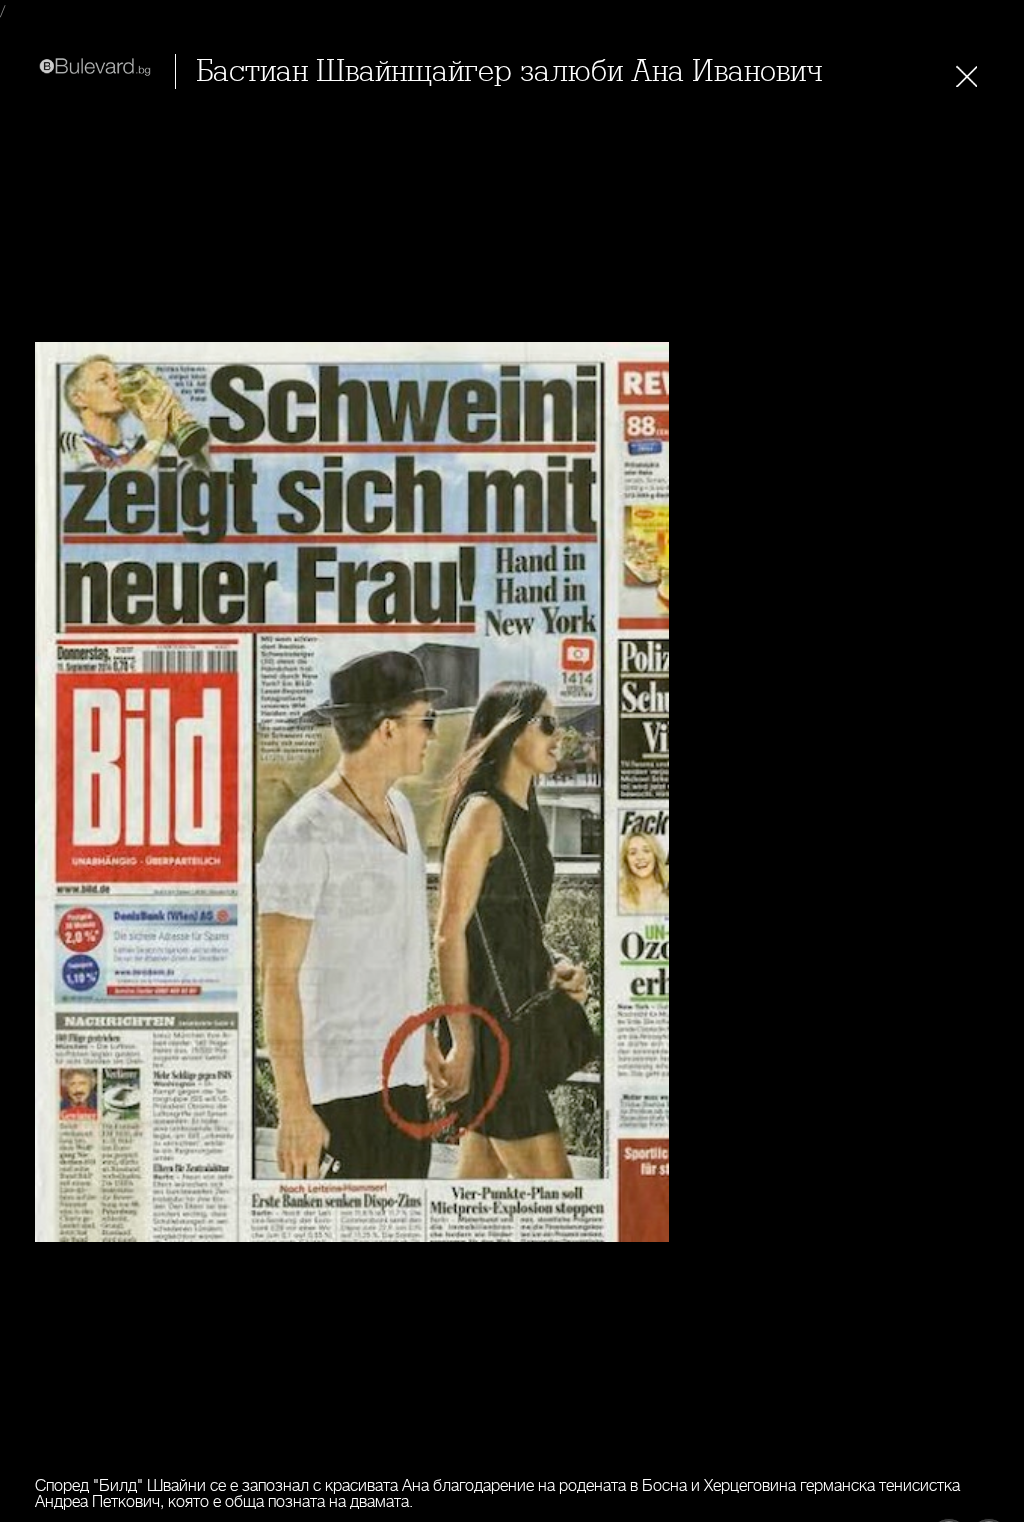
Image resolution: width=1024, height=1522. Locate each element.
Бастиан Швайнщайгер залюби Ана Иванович (509, 71)
